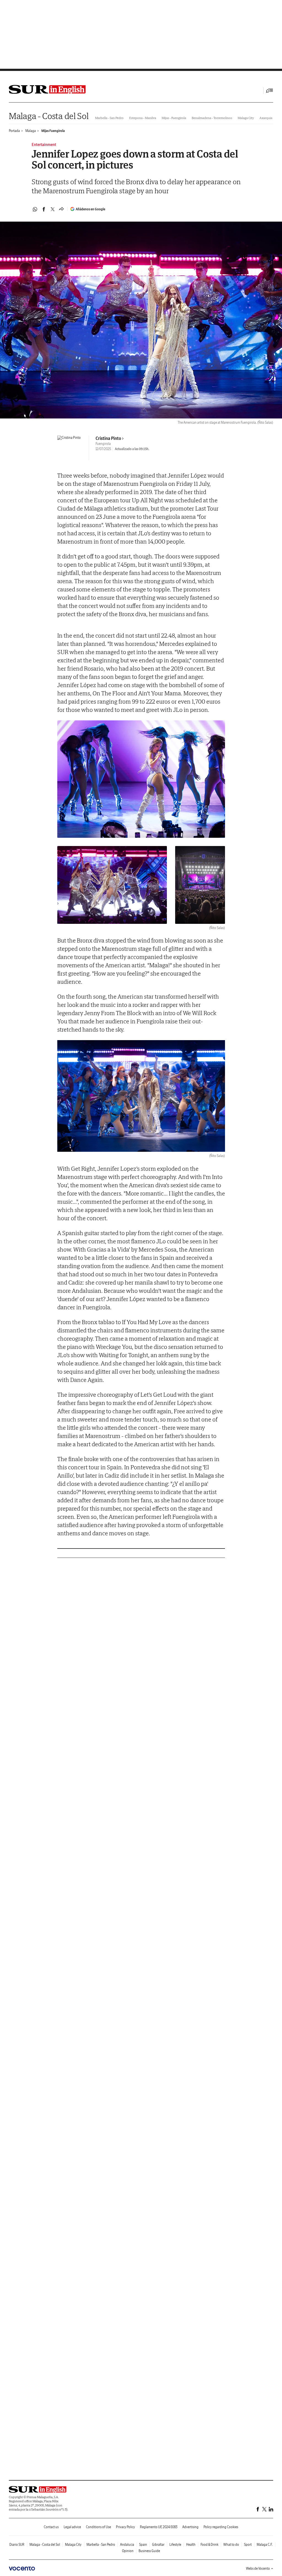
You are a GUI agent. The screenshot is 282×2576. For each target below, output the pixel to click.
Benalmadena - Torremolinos (212, 118)
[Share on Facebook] (44, 209)
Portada (14, 131)
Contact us (51, 2527)
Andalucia (127, 2545)
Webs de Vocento (258, 2568)
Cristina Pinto (108, 438)
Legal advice (72, 2527)
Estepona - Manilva (143, 118)
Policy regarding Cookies (221, 2527)
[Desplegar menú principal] (270, 90)
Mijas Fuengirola (53, 131)
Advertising (190, 2527)
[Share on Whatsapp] (35, 209)
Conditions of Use (98, 2527)
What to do (231, 2545)
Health (191, 2545)
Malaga (31, 131)
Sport (248, 2545)
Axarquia (266, 118)
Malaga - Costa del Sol (49, 116)
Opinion (128, 2551)
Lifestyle (175, 2545)
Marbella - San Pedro (109, 118)
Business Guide (149, 2551)
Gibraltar (158, 2545)
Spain (143, 2545)
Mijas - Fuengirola (174, 118)
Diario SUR (17, 2545)
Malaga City (246, 118)
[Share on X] (53, 209)
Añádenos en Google (90, 209)
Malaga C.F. (265, 2545)
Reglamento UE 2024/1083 (159, 2527)
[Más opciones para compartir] (61, 209)
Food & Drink (209, 2545)
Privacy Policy (125, 2527)
